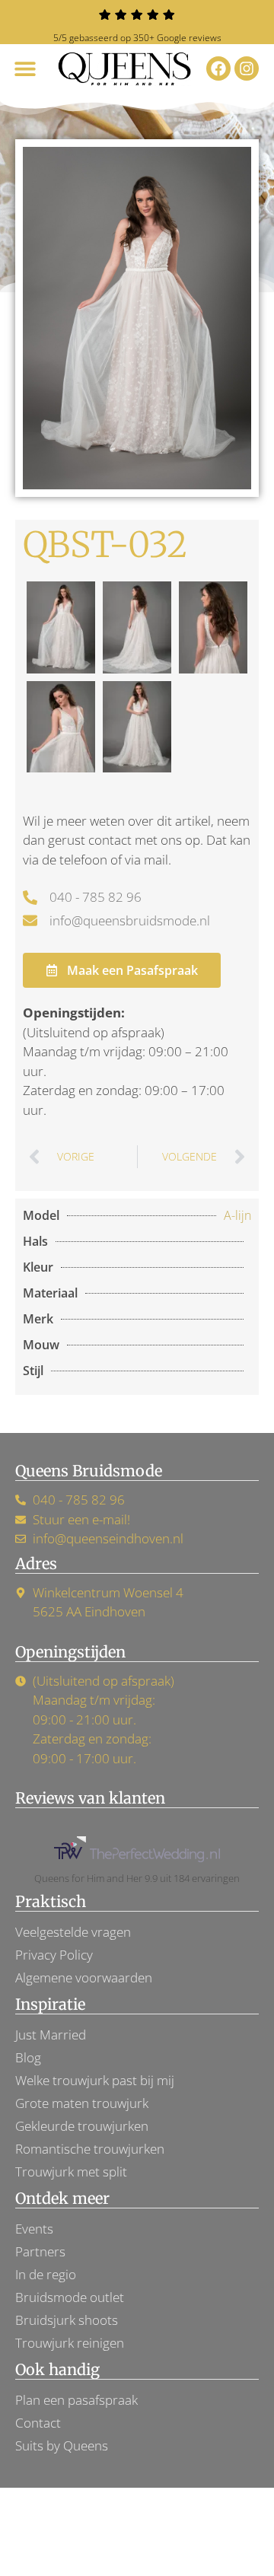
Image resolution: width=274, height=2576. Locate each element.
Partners (40, 2251)
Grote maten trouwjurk (82, 2103)
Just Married (51, 2035)
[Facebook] (218, 68)
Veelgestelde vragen (73, 1932)
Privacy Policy (54, 1955)
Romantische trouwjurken (90, 2149)
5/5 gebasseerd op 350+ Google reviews (137, 38)
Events (34, 2229)
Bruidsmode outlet (70, 2297)
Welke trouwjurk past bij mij (95, 2080)
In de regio (46, 2274)
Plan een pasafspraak (76, 2400)
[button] (25, 69)
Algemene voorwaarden (84, 1977)
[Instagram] (247, 68)
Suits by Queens (62, 2445)
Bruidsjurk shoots (67, 2320)
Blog (28, 2057)
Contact (38, 2423)
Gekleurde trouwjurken (82, 2126)
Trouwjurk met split (71, 2172)
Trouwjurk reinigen (70, 2343)
